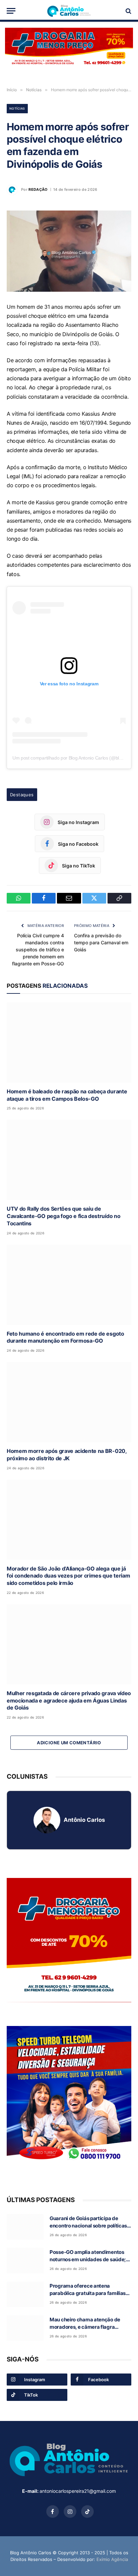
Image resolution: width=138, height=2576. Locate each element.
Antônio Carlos (84, 1820)
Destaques (22, 795)
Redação (38, 189)
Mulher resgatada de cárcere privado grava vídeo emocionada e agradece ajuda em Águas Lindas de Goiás (69, 1701)
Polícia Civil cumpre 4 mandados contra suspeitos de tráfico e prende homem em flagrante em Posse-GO (38, 950)
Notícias (17, 108)
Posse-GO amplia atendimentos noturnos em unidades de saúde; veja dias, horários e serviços (88, 2259)
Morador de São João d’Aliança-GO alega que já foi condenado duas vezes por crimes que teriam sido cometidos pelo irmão (68, 1576)
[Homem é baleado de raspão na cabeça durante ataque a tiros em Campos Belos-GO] (69, 1043)
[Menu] (11, 11)
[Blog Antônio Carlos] (69, 11)
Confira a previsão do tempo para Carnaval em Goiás (101, 942)
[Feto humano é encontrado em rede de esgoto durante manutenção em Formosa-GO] (69, 1285)
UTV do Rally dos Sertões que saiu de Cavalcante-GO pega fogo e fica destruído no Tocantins (63, 1216)
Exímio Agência (112, 2559)
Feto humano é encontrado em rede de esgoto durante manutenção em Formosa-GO (65, 1337)
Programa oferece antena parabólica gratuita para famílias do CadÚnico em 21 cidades (88, 2293)
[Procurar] (128, 11)
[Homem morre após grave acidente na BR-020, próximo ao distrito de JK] (69, 1402)
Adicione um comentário (69, 1743)
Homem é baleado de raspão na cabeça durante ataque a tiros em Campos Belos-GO (67, 1095)
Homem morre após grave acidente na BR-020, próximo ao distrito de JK (67, 1455)
